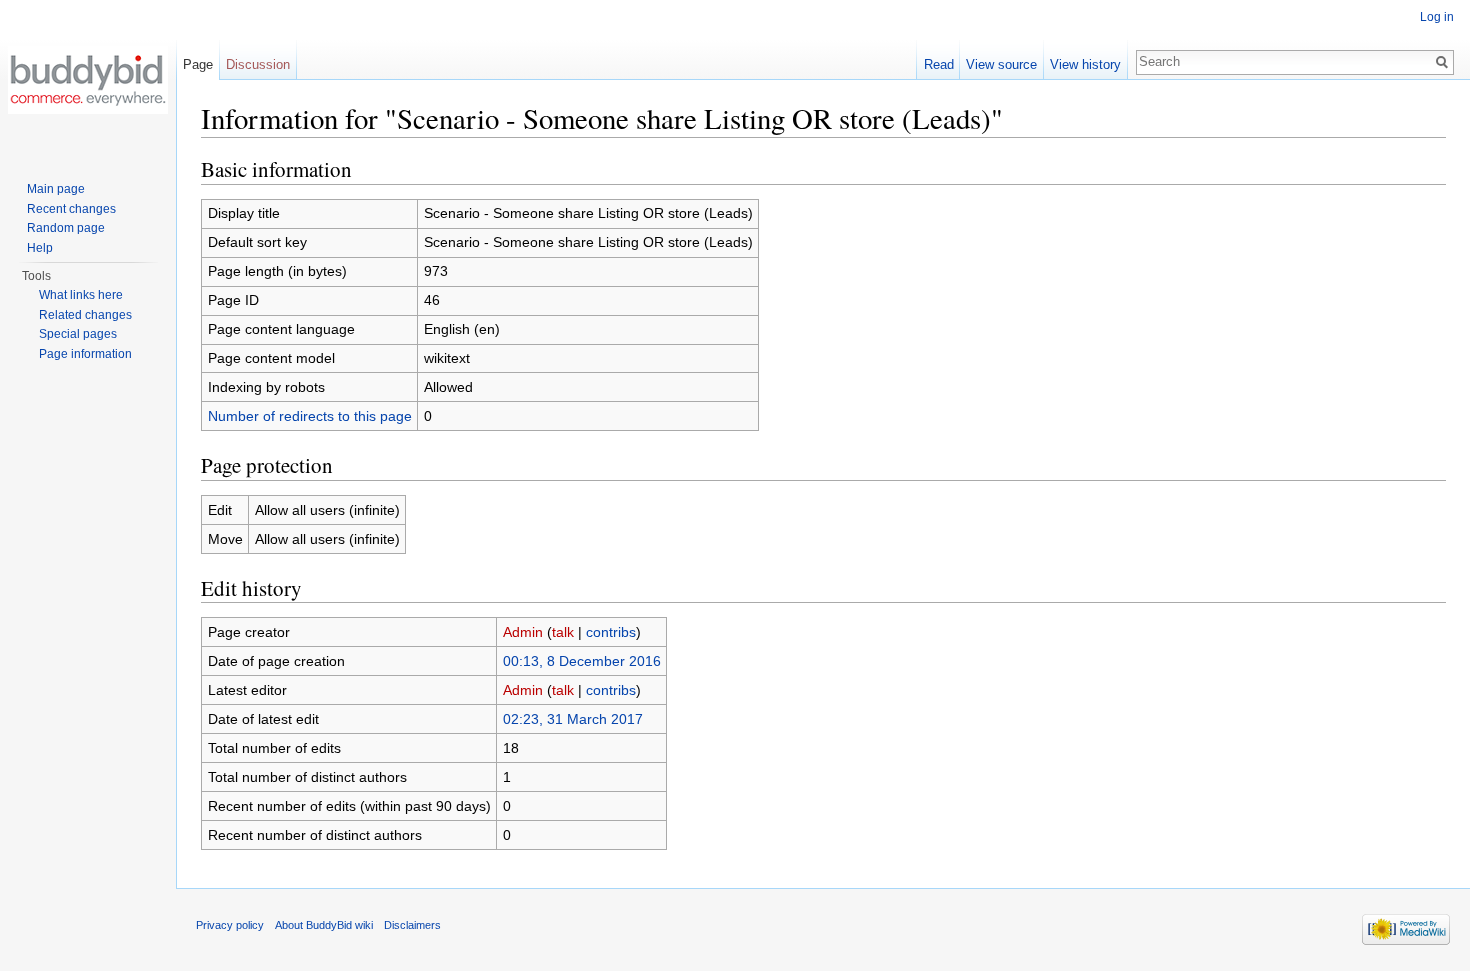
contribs (611, 632)
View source (1001, 64)
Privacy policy (230, 925)
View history (1085, 64)
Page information (85, 354)
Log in (1437, 17)
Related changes (85, 315)
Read (939, 64)
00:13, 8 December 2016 (582, 661)
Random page (66, 228)
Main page (56, 189)
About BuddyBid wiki (324, 925)
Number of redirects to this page (310, 416)
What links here (81, 295)
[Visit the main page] (88, 80)
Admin (523, 632)
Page (198, 64)
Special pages (78, 334)
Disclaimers (412, 925)
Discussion (258, 64)
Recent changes (71, 209)
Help (40, 248)
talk (563, 632)
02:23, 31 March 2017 (573, 719)
